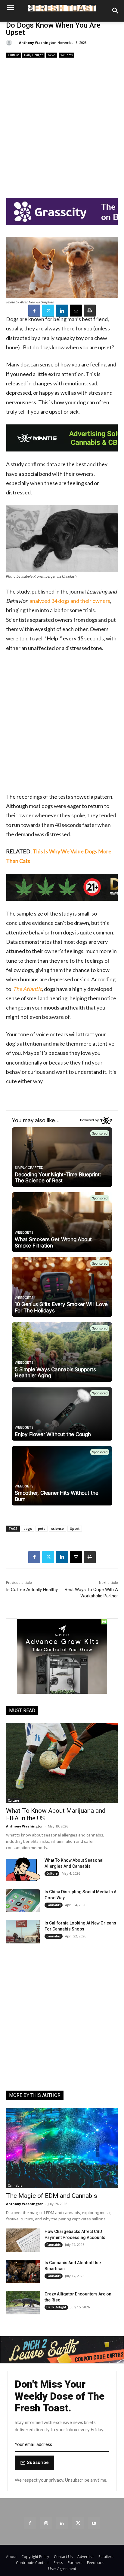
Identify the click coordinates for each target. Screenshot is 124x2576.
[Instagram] (46, 2523)
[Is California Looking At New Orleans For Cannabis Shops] (23, 1932)
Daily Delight (33, 55)
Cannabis (54, 1905)
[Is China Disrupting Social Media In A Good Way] (23, 1900)
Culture (13, 55)
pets (42, 1528)
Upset (75, 1528)
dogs (28, 1528)
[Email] (76, 311)
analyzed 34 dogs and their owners (70, 601)
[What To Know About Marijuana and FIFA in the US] (62, 1763)
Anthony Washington (38, 43)
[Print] (90, 311)
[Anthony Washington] (10, 43)
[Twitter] (48, 311)
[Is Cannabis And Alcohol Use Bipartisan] (23, 2271)
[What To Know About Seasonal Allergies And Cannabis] (23, 1869)
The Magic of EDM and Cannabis (52, 2196)
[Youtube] (94, 2523)
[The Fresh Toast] (62, 8)
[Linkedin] (62, 311)
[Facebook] (34, 311)
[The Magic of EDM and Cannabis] (62, 2148)
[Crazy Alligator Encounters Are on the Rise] (23, 2303)
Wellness (67, 55)
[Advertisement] (62, 124)
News (52, 55)
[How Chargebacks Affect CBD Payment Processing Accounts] (23, 2240)
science (57, 1528)
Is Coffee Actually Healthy (32, 1590)
